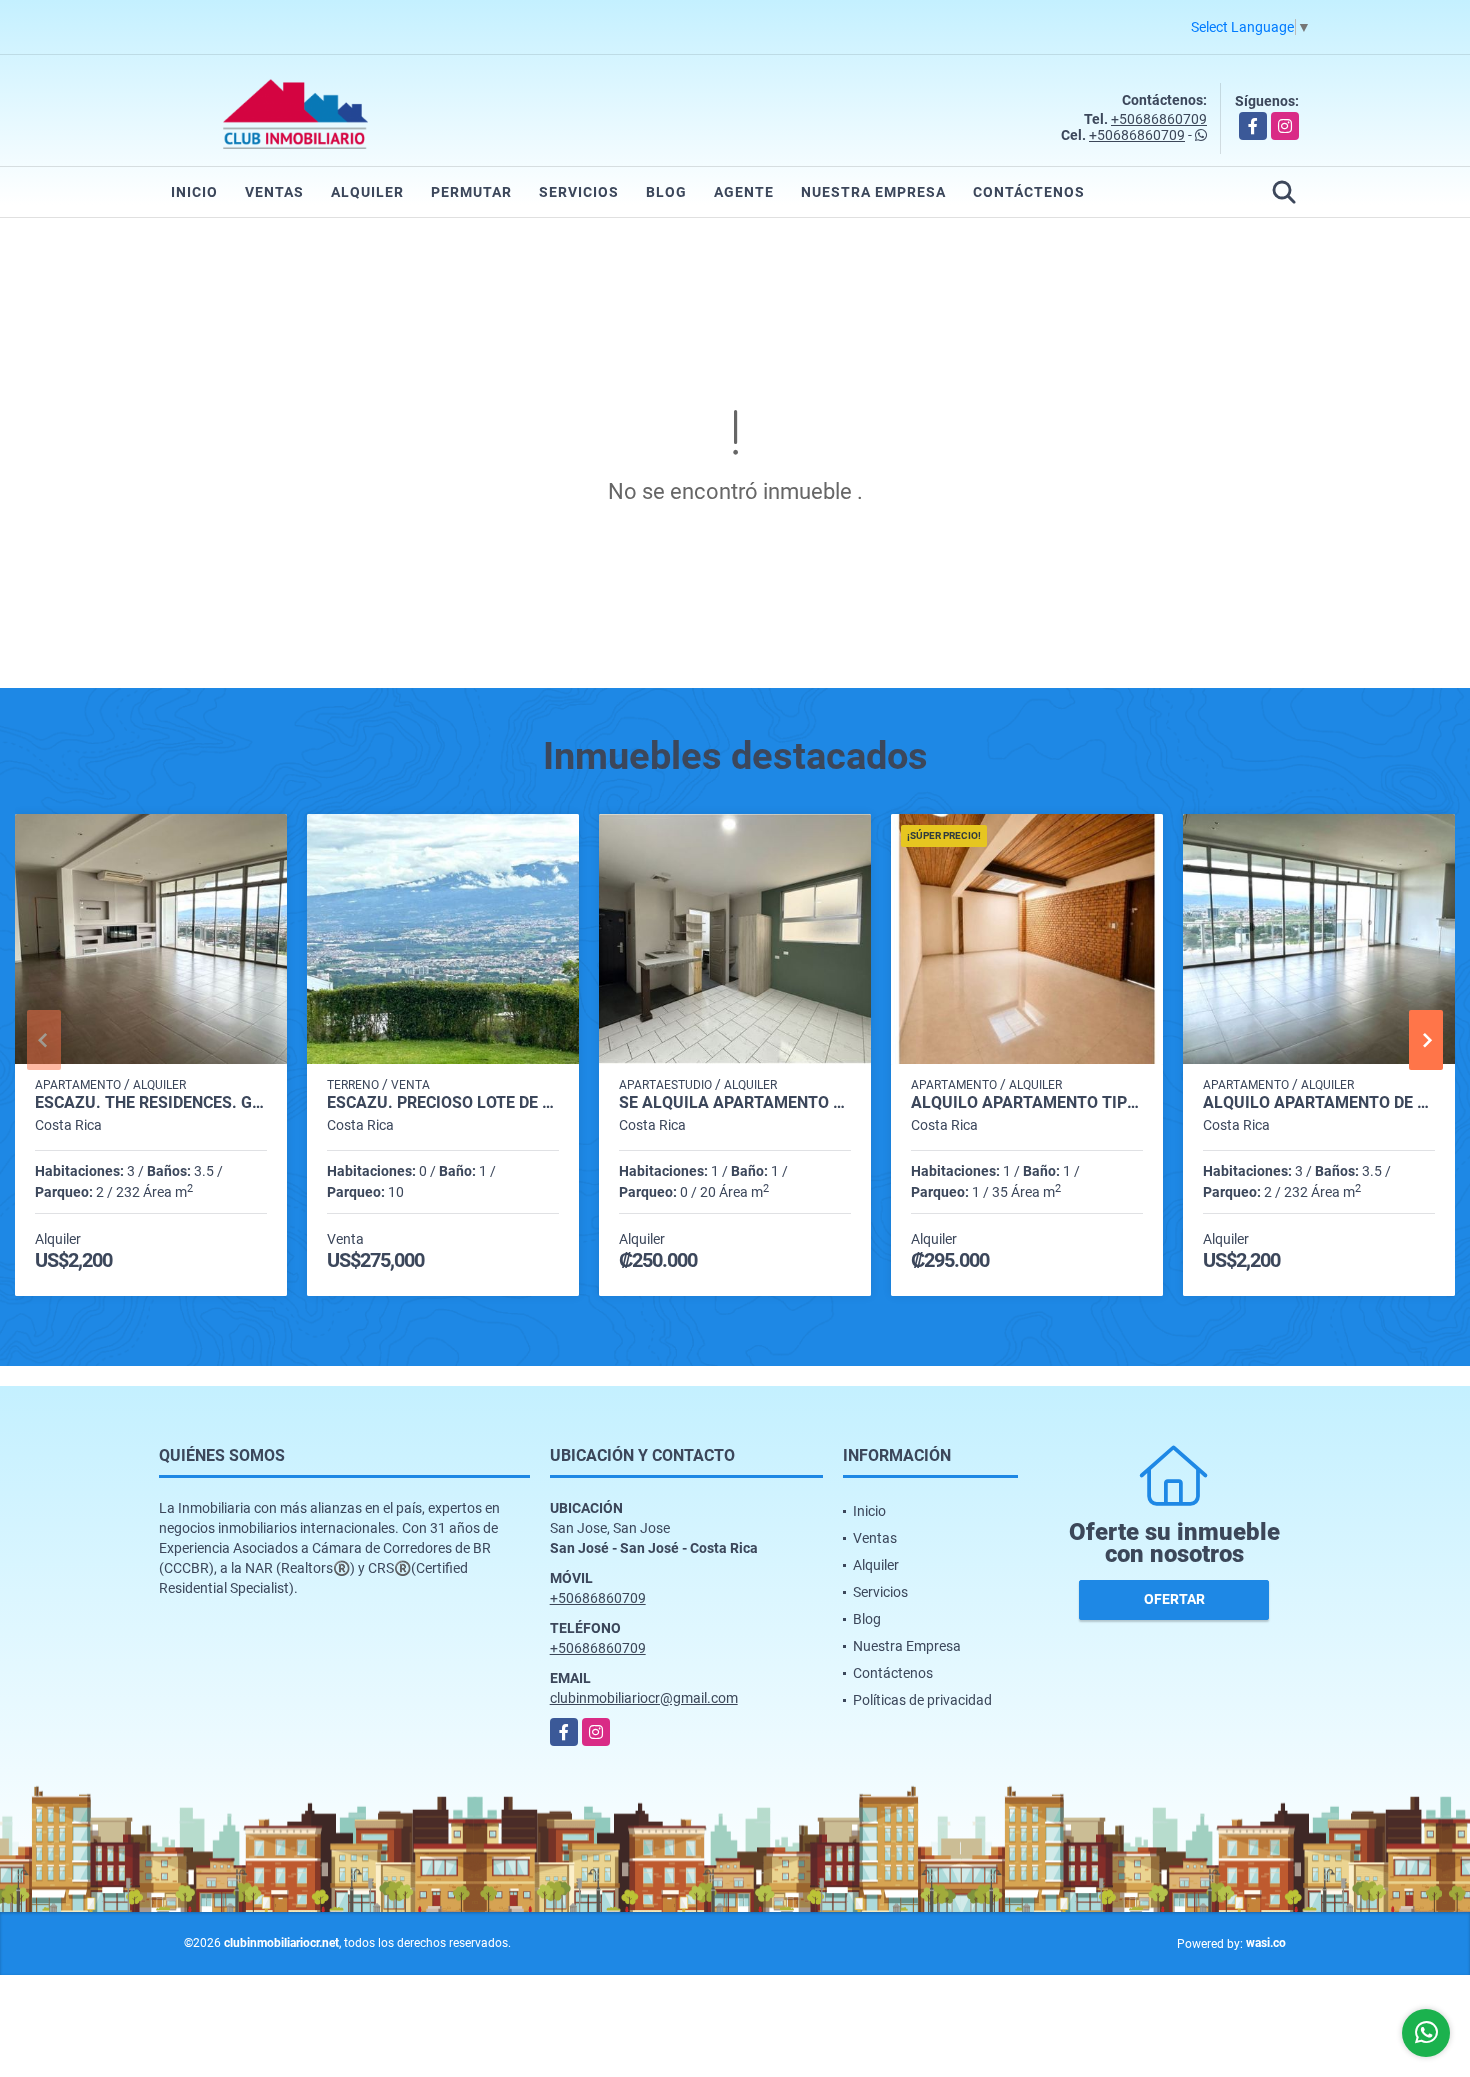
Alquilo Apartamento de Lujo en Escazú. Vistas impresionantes (1319, 1103)
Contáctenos (1029, 192)
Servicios (579, 192)
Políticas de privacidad (922, 1700)
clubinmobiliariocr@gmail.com (644, 1698)
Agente (744, 192)
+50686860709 (1159, 119)
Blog (666, 192)
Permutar (471, 192)
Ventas (274, 192)
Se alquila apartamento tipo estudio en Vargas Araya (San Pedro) (735, 1103)
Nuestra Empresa (873, 192)
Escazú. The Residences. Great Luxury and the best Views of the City (151, 1103)
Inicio (194, 192)
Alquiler (367, 192)
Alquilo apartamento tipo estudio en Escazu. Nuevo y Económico (1027, 1103)
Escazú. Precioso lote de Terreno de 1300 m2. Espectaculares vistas (443, 1103)
